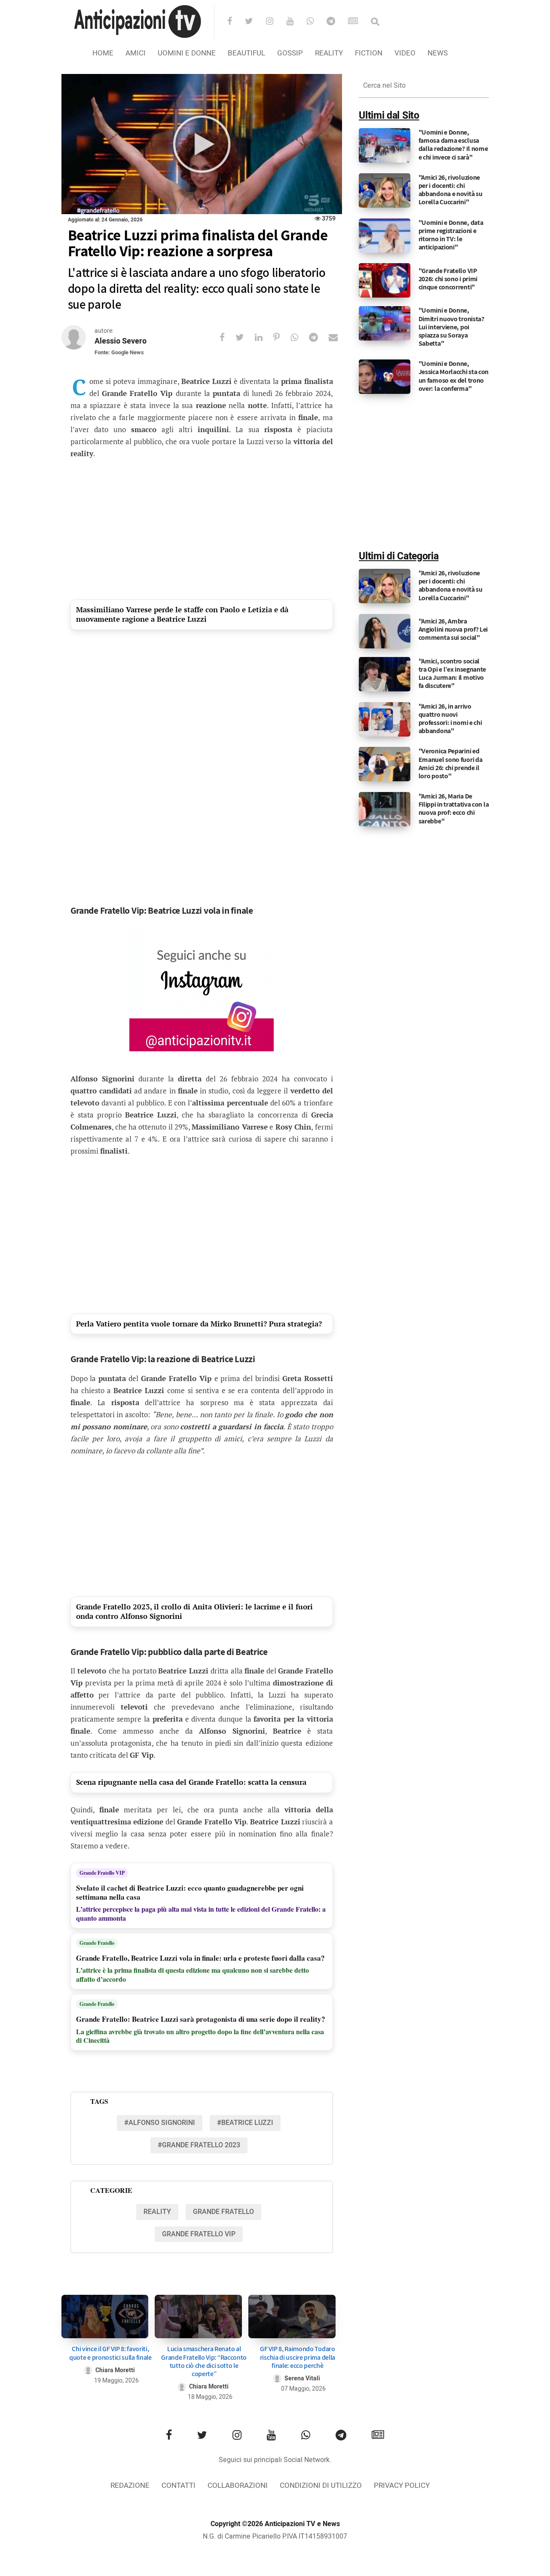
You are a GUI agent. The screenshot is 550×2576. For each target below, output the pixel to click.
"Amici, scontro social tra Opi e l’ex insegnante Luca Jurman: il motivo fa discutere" (452, 674)
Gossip (290, 53)
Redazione (130, 2485)
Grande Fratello (97, 1943)
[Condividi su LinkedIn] (264, 337)
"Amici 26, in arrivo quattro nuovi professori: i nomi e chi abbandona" (450, 719)
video (405, 53)
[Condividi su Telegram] (319, 337)
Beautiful (246, 53)
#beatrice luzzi (245, 2123)
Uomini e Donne (187, 53)
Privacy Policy (402, 2485)
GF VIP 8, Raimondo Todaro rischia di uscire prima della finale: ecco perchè (298, 2357)
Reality (329, 53)
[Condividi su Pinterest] (282, 337)
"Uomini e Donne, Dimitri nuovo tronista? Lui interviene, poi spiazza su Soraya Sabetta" (451, 327)
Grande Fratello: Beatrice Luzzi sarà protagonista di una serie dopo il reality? (201, 2019)
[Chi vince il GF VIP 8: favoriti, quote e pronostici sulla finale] (105, 2317)
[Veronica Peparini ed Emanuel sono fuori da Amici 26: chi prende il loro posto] (385, 764)
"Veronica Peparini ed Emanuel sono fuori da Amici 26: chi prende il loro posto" (451, 763)
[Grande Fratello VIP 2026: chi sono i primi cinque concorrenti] (385, 280)
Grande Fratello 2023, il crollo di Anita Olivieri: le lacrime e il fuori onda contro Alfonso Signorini (194, 1611)
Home (103, 53)
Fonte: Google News (119, 352)
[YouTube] (295, 22)
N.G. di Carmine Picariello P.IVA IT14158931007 (275, 2536)
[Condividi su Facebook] (228, 337)
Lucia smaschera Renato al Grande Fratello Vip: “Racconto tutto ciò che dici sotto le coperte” (204, 2361)
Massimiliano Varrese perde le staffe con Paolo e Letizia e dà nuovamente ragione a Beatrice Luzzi (183, 614)
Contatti (179, 2485)
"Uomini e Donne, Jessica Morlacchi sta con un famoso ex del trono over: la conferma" (454, 376)
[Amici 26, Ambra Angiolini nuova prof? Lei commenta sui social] (385, 631)
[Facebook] (235, 22)
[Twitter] (255, 22)
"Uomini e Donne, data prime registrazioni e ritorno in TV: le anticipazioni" (451, 235)
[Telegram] (336, 22)
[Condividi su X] (245, 337)
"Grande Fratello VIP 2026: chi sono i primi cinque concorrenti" (448, 279)
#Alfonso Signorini (160, 2123)
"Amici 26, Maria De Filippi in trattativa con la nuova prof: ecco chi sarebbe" (454, 809)
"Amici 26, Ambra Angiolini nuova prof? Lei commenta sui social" (453, 629)
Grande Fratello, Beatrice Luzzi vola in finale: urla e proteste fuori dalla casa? (200, 1958)
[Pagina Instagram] (202, 991)
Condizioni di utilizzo (321, 2485)
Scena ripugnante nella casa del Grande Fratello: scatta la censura (191, 1782)
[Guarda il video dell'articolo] (202, 144)
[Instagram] (275, 22)
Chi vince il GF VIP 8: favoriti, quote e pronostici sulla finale (110, 2353)
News (438, 53)
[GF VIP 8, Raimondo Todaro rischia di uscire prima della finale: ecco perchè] (292, 2317)
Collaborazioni (238, 2485)
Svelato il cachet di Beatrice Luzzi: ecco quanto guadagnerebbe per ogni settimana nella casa (190, 1893)
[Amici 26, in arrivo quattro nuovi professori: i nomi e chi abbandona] (385, 719)
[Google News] (359, 22)
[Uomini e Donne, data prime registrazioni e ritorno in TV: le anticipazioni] (385, 235)
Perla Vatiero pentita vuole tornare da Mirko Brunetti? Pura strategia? (199, 1324)
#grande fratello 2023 (199, 2145)
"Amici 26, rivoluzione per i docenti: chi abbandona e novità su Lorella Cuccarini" (451, 190)
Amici (136, 53)
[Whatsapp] (316, 22)
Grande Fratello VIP (102, 1873)
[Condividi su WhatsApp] (300, 337)
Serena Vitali (302, 2378)
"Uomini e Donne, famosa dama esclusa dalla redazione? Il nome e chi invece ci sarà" (453, 145)
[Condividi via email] (339, 337)
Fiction (369, 53)
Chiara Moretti (115, 2370)
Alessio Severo (121, 341)
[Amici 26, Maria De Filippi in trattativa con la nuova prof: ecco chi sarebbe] (385, 809)
